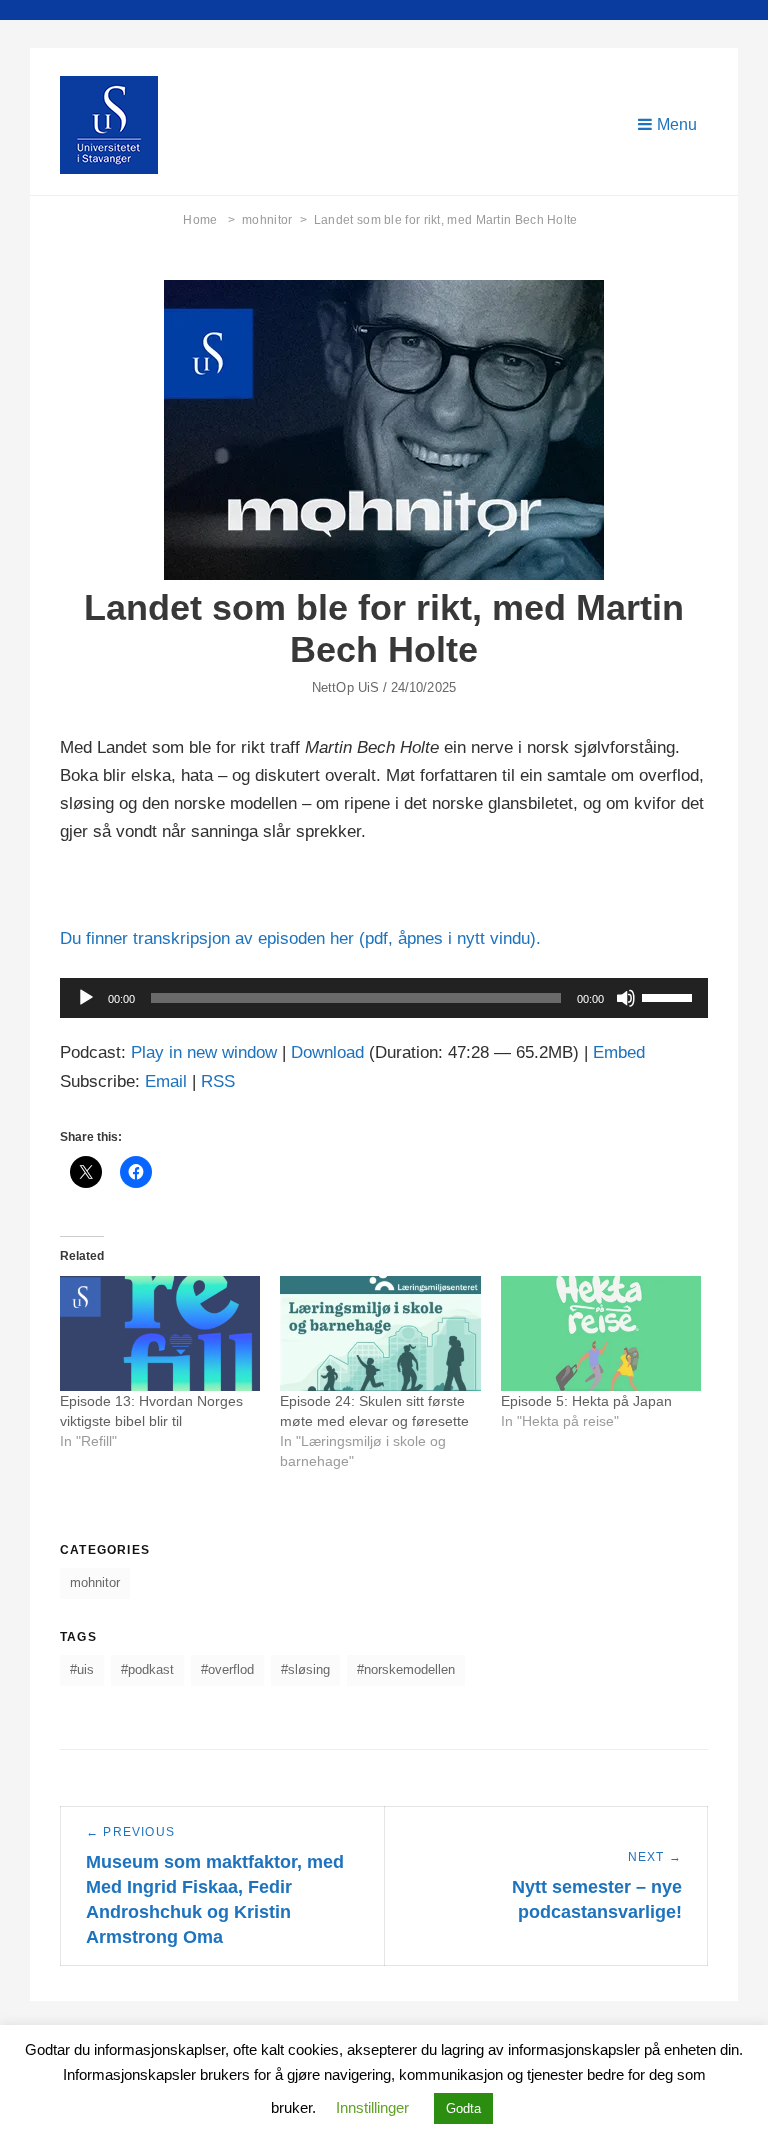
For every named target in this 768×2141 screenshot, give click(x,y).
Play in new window (204, 1052)
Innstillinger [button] (372, 2107)
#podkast (147, 1669)
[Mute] (626, 998)
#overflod (227, 1669)
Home (209, 220)
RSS (218, 1081)
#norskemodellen (406, 1669)
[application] (384, 998)
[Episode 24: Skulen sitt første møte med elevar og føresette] (380, 1333)
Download (327, 1052)
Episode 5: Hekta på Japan (586, 1401)
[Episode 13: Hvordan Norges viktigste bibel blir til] (160, 1333)
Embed (619, 1052)
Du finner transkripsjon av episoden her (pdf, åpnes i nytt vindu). (300, 938)
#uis (82, 1669)
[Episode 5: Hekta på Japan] (601, 1333)
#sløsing (305, 1669)
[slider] (670, 996)
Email (166, 1081)
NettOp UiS (345, 687)
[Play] (86, 998)
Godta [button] (463, 2108)
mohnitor (274, 220)
